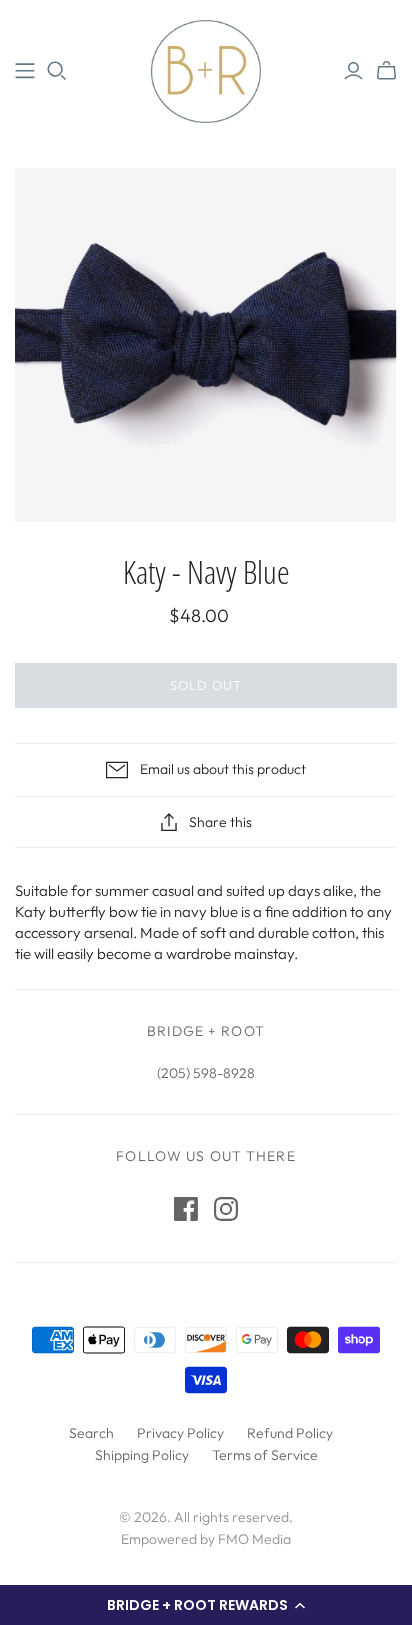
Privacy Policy (180, 1433)
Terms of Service (265, 1455)
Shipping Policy (142, 1455)
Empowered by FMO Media (206, 1539)
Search (91, 1433)
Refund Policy (290, 1433)
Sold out (206, 685)
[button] (206, 1605)
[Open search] (57, 71)
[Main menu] (25, 71)
